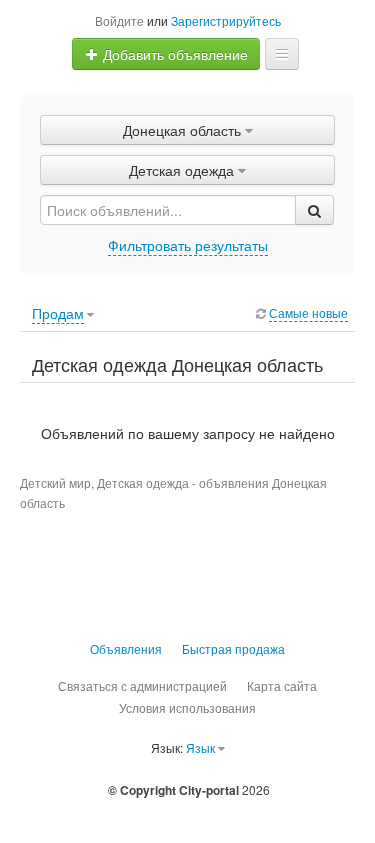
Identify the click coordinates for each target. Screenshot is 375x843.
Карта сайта (282, 685)
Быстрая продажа (233, 648)
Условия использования (187, 707)
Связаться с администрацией (142, 685)
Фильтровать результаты (188, 245)
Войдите (119, 20)
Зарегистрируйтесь (226, 20)
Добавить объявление (173, 54)
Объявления (126, 648)
